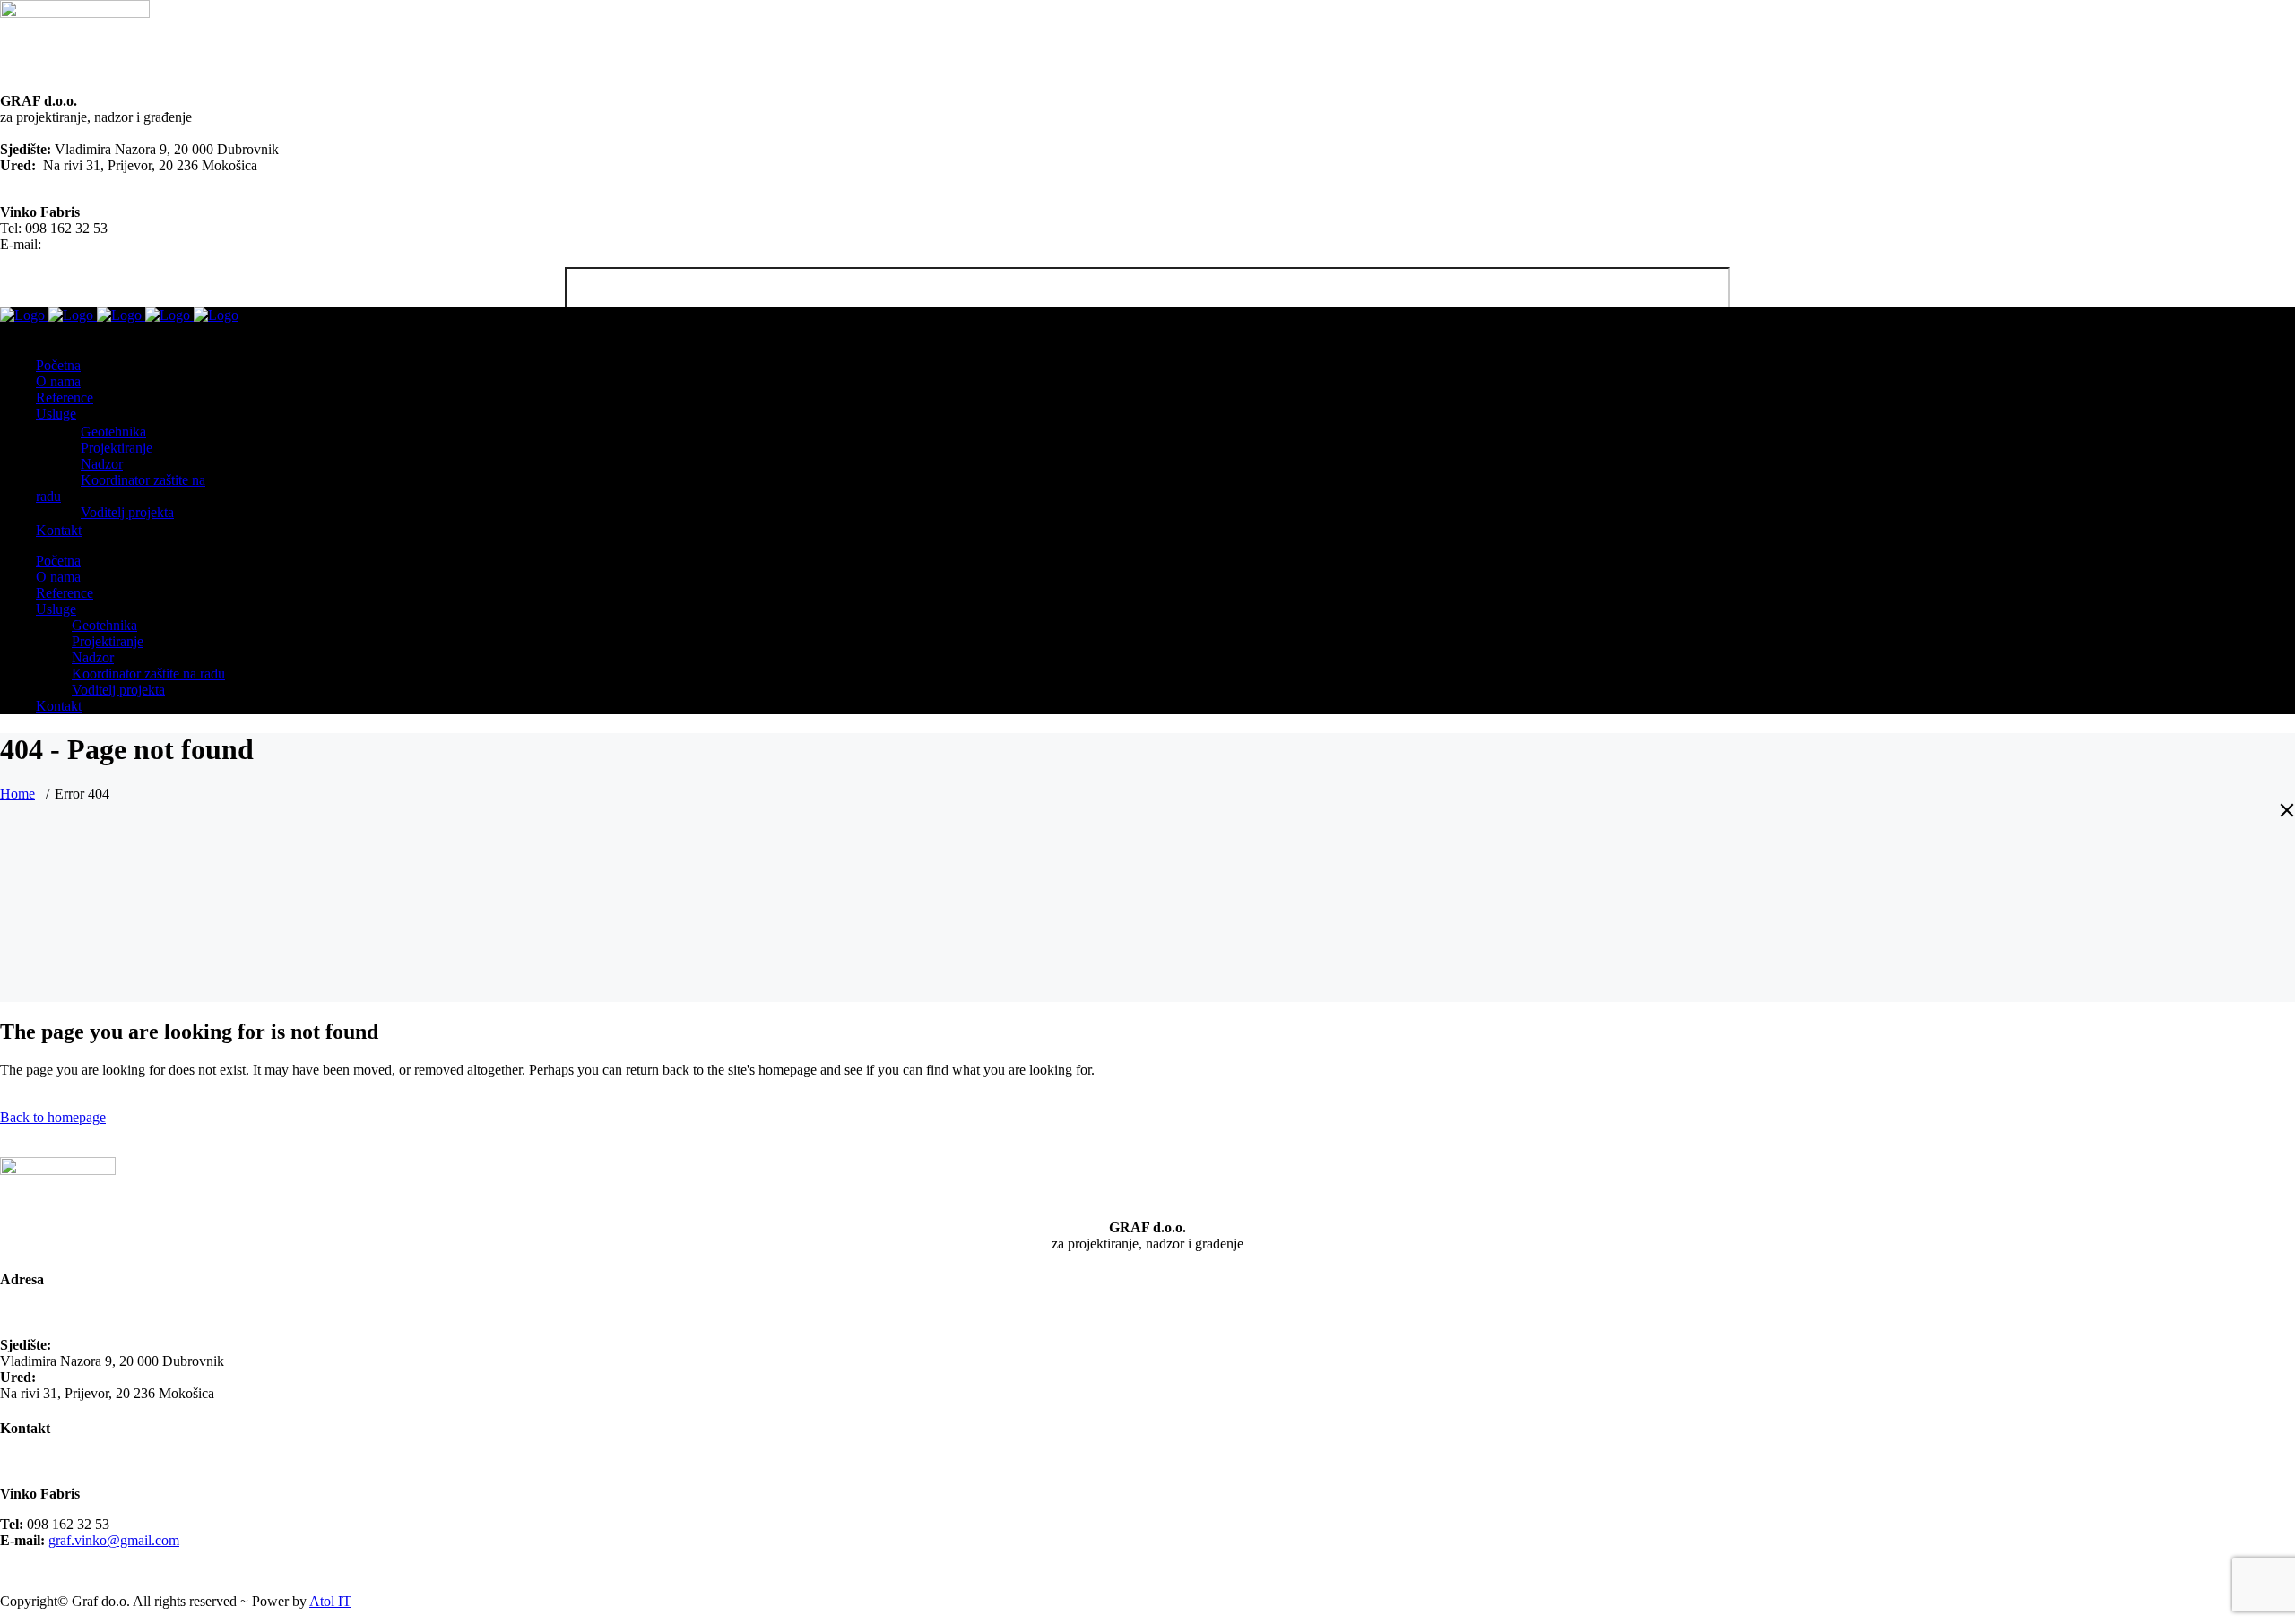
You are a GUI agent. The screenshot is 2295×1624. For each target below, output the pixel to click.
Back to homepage (53, 1117)
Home (17, 794)
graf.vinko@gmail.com (110, 244)
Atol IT (330, 1601)
